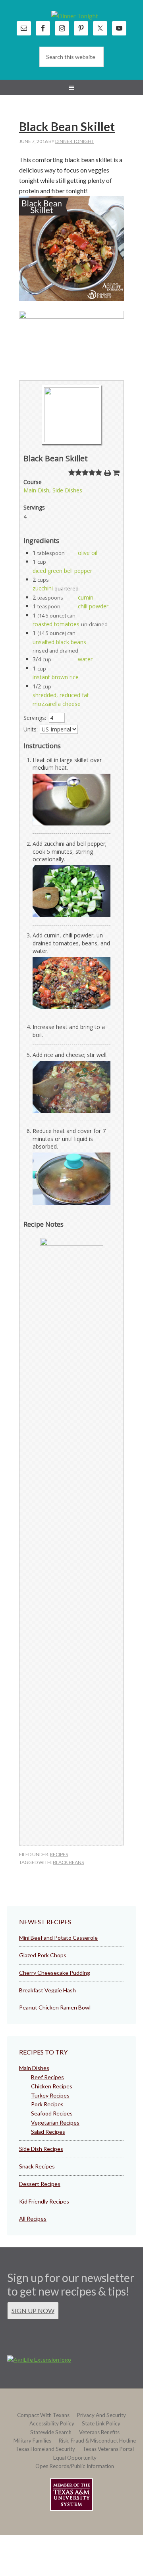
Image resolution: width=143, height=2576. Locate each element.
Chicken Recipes (52, 2086)
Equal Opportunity (75, 2458)
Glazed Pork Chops (43, 1955)
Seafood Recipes (52, 2113)
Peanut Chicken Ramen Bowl (55, 2007)
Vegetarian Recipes (55, 2122)
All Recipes (33, 2218)
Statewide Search (51, 2432)
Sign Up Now (33, 2310)
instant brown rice (56, 677)
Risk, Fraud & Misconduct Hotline (97, 2441)
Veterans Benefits (99, 2432)
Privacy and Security (101, 2415)
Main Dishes (34, 2068)
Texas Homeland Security (45, 2449)
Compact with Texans (43, 2415)
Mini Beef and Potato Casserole (58, 1938)
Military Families (32, 2441)
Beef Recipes (47, 2077)
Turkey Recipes (50, 2095)
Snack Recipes (37, 2166)
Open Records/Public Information (75, 2466)
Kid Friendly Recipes (44, 2201)
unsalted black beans (59, 642)
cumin (86, 597)
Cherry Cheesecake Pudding (55, 1973)
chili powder (93, 606)
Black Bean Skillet (67, 126)
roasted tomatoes (56, 624)
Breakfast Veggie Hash (47, 1990)
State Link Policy (101, 2423)
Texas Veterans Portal (108, 2449)
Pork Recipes (47, 2104)
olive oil (88, 553)
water (85, 659)
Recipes (59, 1854)
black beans (68, 1862)
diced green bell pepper (62, 571)
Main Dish (36, 490)
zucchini (43, 588)
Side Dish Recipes (41, 2149)
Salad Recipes (48, 2132)
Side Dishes (67, 490)
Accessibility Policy (52, 2423)
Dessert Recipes (40, 2184)
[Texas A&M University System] (71, 2496)
